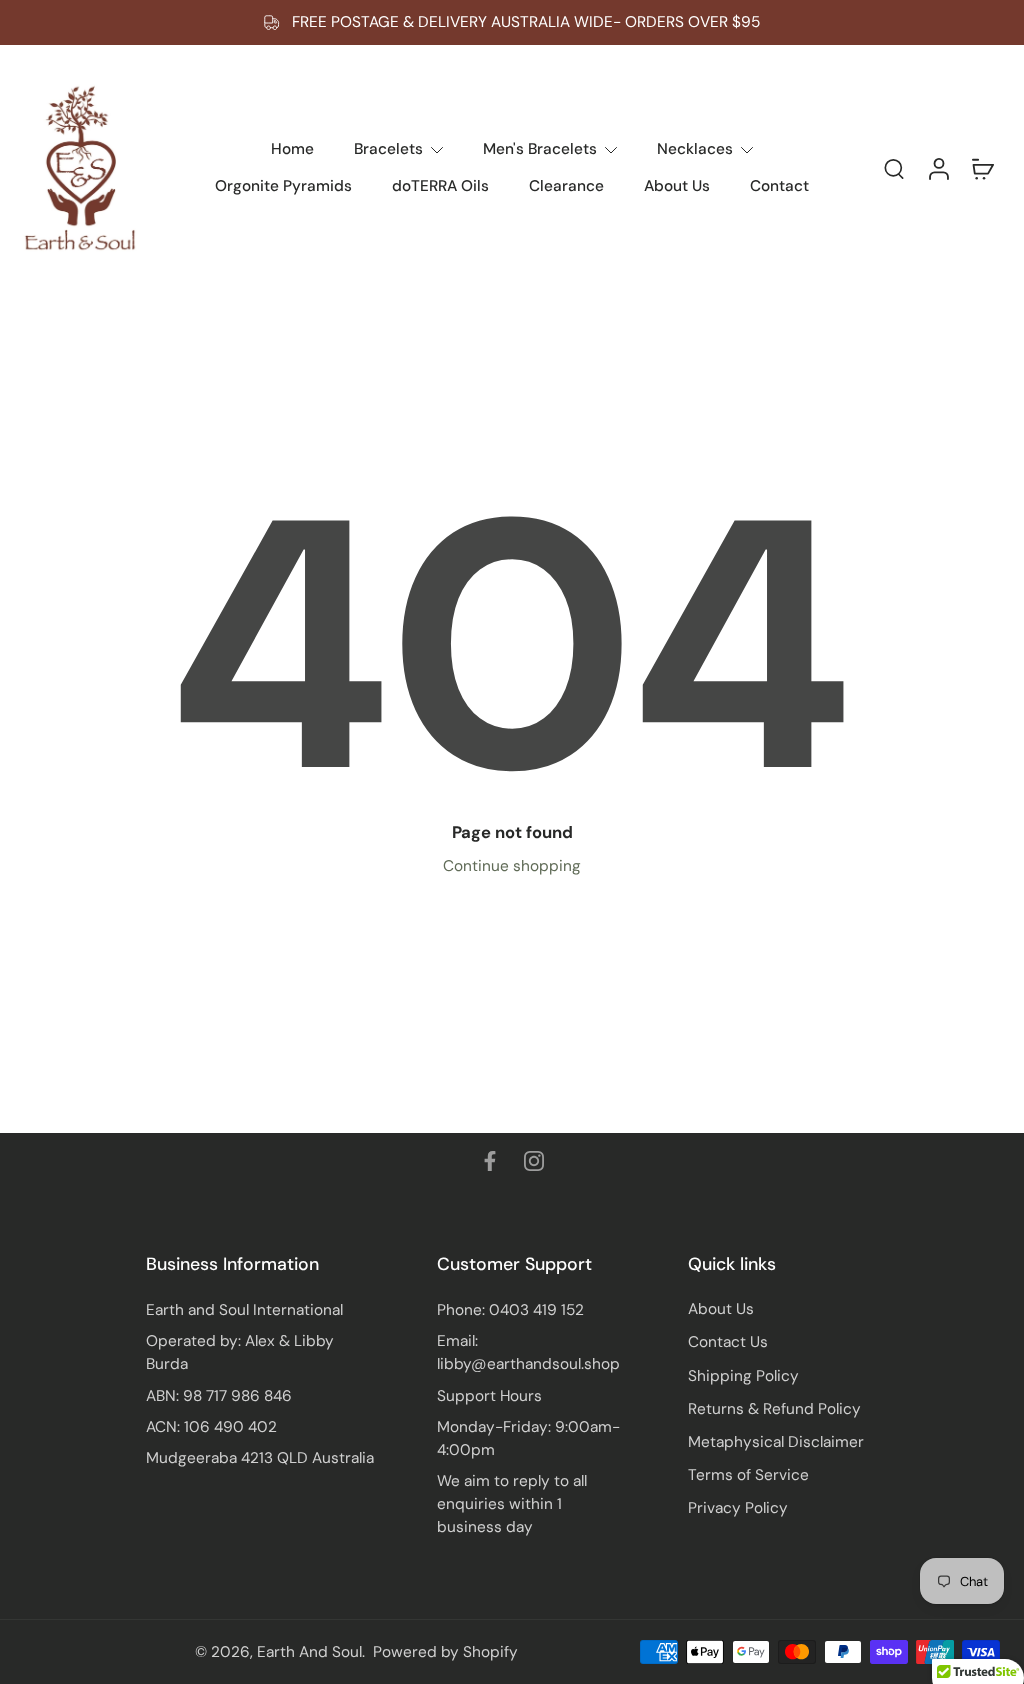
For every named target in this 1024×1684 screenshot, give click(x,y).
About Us (721, 1309)
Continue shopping (512, 866)
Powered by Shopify (445, 1652)
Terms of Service (748, 1475)
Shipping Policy (743, 1376)
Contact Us (728, 1342)
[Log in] (938, 168)
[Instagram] (534, 1161)
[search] (894, 168)
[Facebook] (490, 1161)
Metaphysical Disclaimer (776, 1442)
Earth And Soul (309, 1652)
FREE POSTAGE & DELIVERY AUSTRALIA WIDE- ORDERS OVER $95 (526, 22)
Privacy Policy (738, 1508)
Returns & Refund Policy (774, 1409)
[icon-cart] (982, 168)
